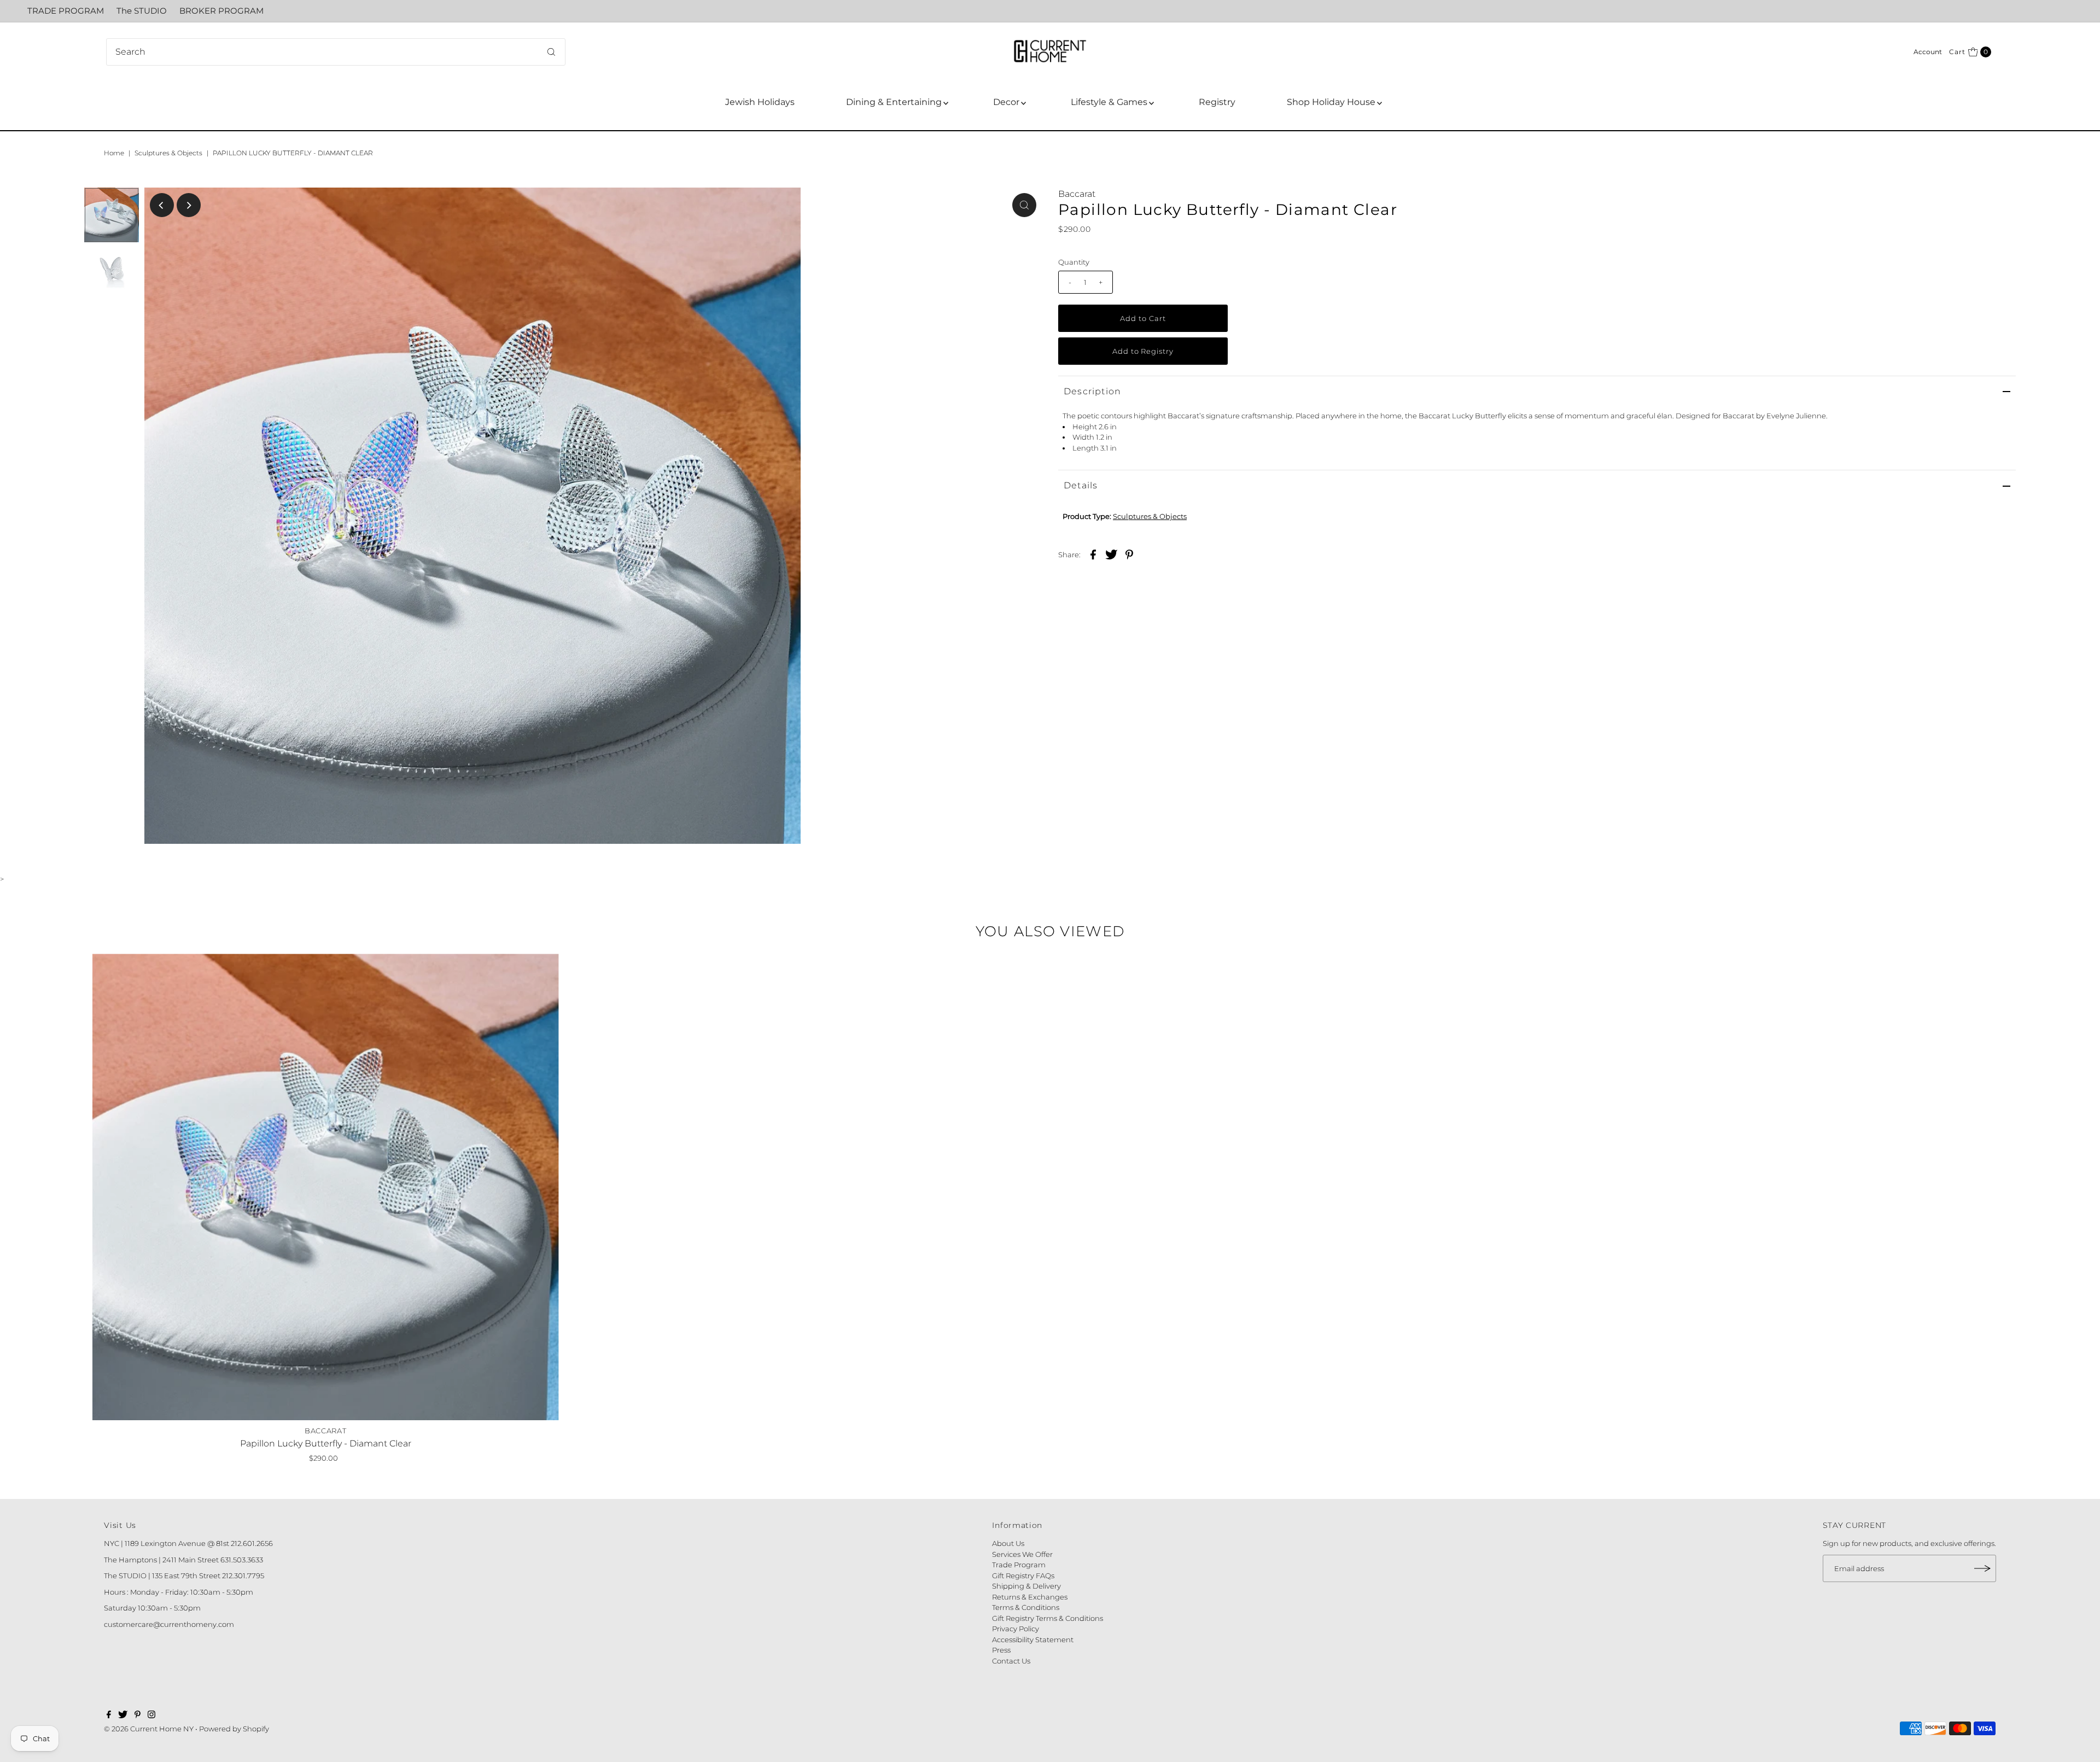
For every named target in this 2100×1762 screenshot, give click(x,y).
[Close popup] (1202, 718)
